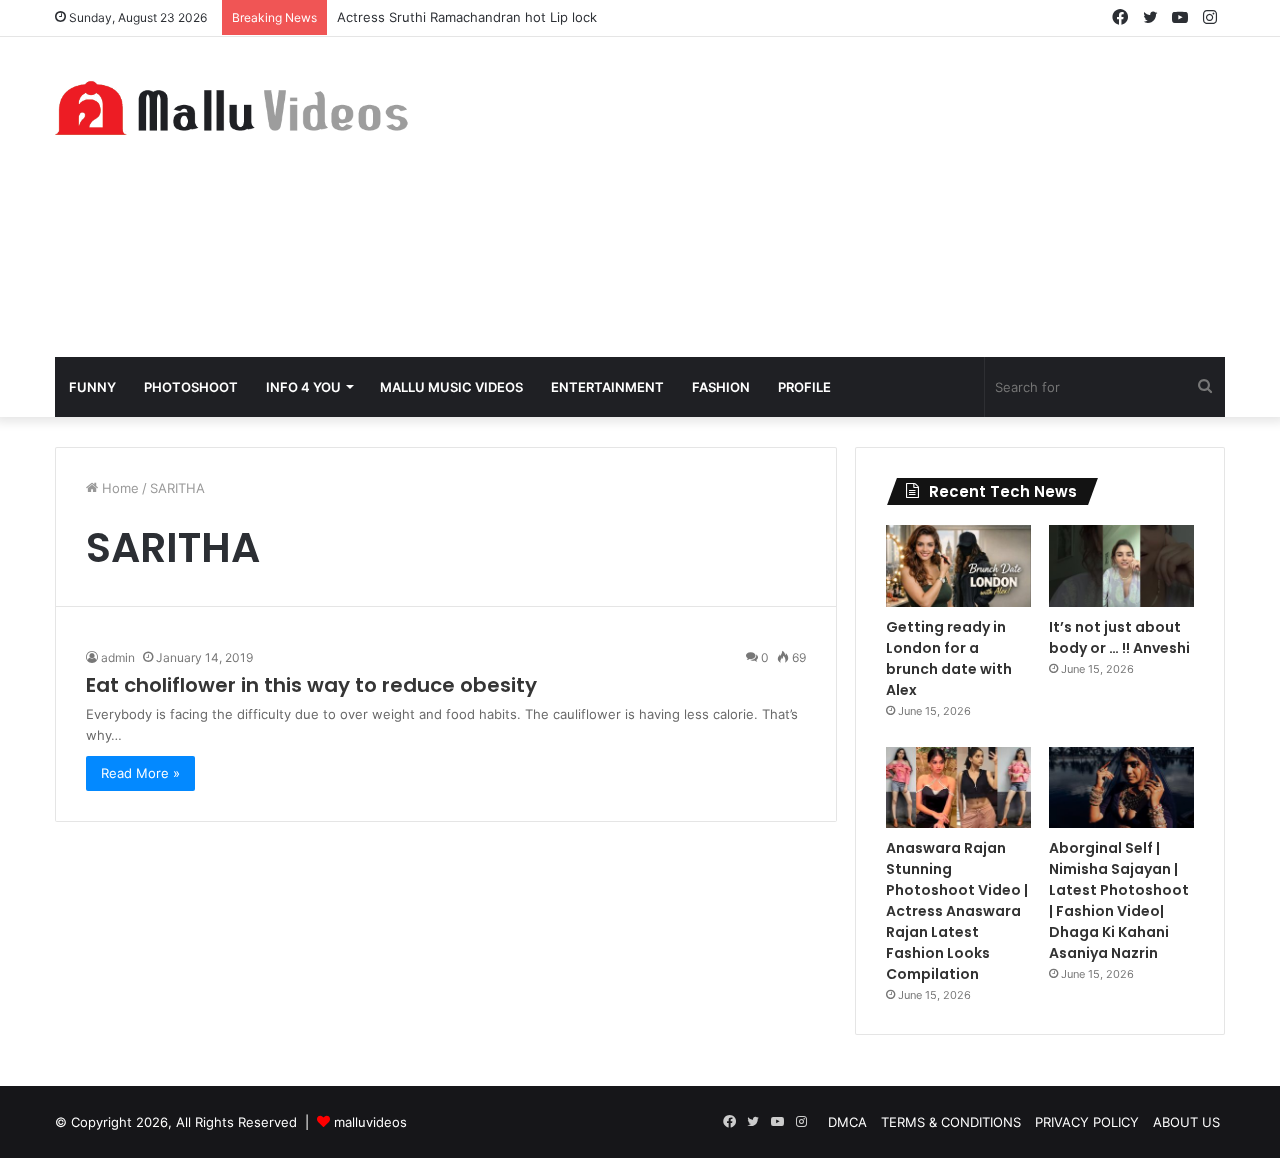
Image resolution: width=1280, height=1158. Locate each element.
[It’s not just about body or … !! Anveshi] (1121, 566)
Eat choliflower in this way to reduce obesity (311, 685)
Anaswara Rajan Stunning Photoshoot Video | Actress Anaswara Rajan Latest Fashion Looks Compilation (957, 911)
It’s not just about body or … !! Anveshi (1119, 637)
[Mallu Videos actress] (240, 107)
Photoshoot (191, 387)
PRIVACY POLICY (1087, 1122)
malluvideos (370, 1122)
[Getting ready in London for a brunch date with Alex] (958, 566)
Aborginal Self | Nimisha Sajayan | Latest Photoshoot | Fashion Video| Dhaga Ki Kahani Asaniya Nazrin (1119, 900)
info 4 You (303, 387)
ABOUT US (1186, 1122)
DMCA (847, 1122)
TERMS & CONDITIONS (951, 1122)
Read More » (140, 773)
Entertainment (607, 387)
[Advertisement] (840, 197)
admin (118, 657)
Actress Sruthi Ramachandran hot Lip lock (467, 17)
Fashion (721, 387)
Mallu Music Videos (451, 387)
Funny (92, 387)
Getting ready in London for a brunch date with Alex (949, 658)
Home (118, 488)
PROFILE (804, 387)
